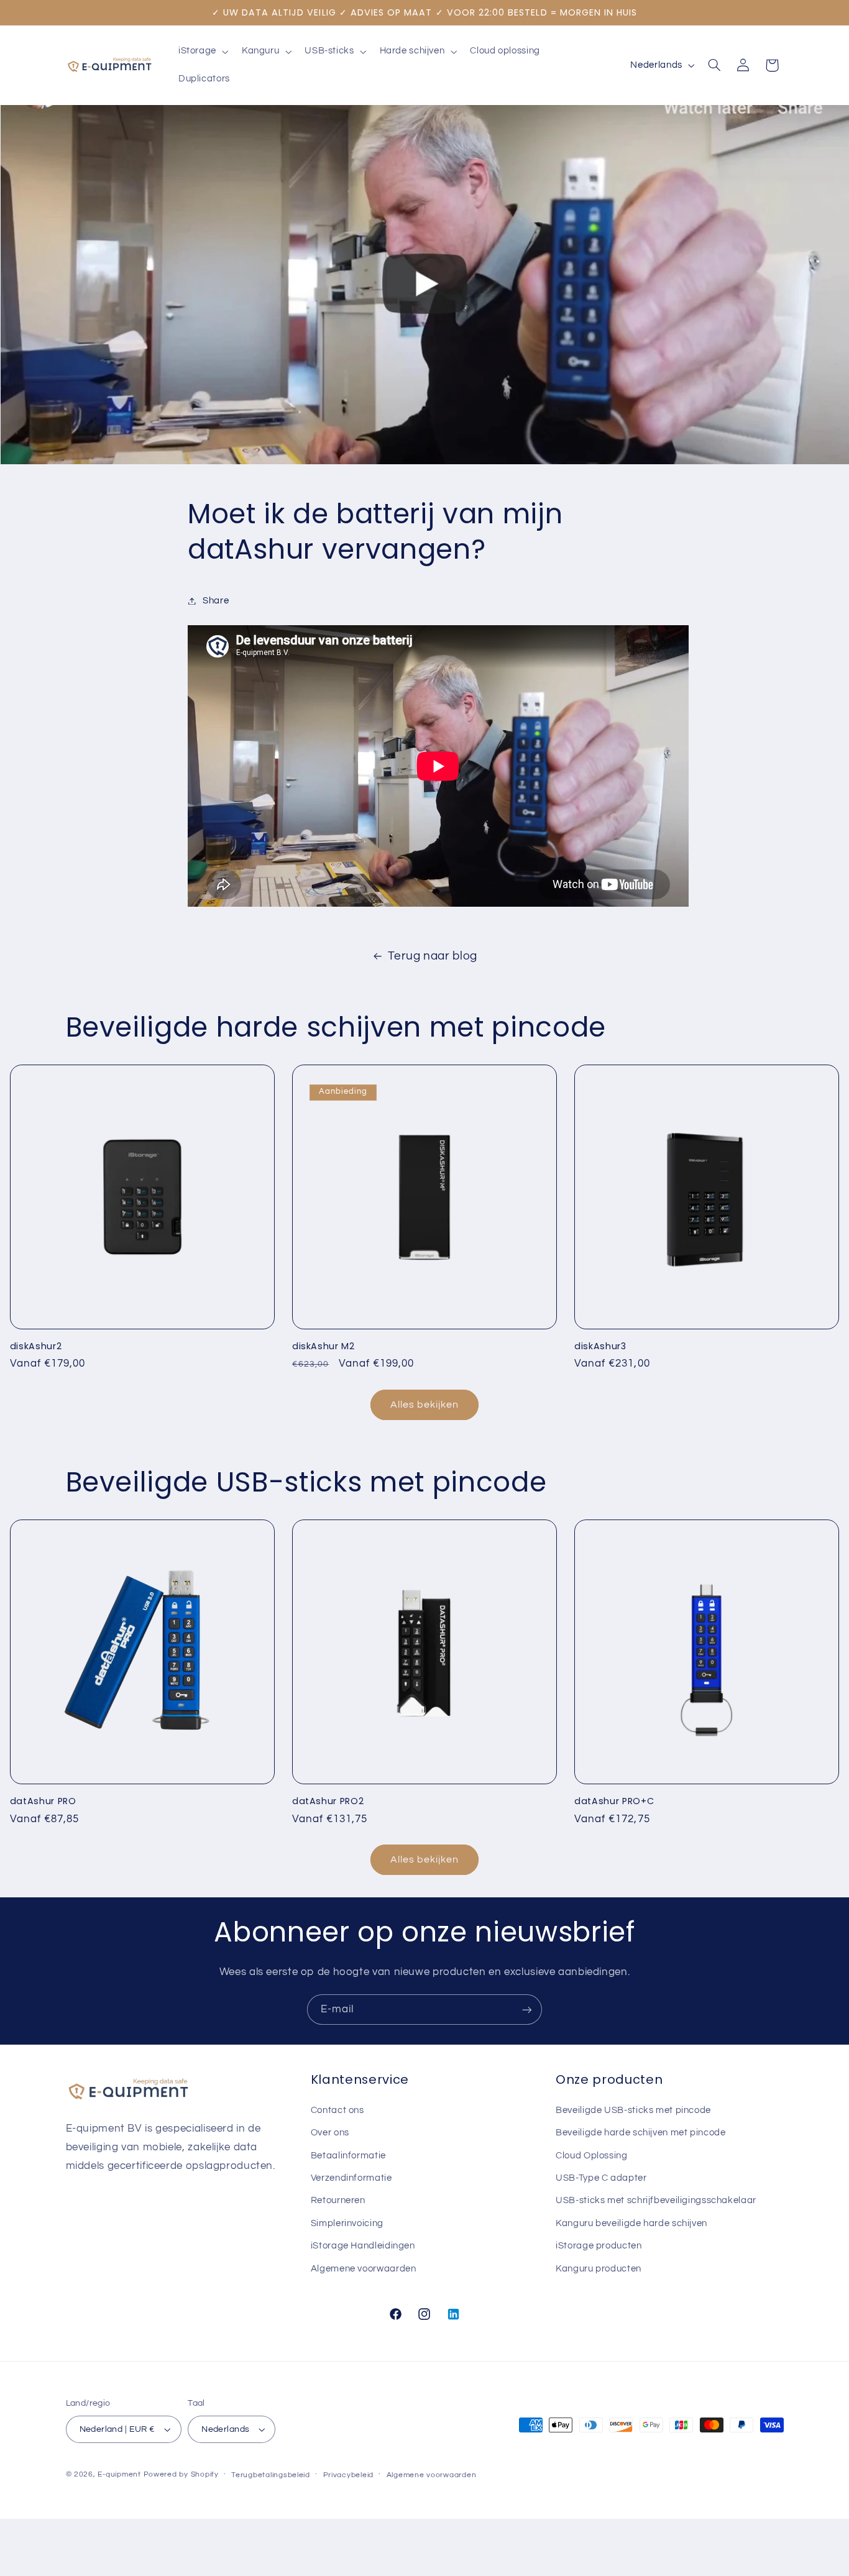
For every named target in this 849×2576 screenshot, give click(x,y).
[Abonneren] (527, 2010)
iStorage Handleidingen (363, 2246)
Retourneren (338, 2200)
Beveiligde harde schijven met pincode (640, 2133)
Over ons (330, 2133)
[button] (202, 52)
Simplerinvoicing (347, 2223)
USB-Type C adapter (601, 2178)
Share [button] (216, 601)
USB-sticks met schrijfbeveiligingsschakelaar (656, 2200)
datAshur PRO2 (328, 1801)
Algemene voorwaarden (364, 2269)
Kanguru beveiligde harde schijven (631, 2223)
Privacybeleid (349, 2475)
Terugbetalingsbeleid (271, 2475)
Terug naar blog (432, 956)
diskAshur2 (36, 1346)
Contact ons (337, 2110)
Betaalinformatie (348, 2156)
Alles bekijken (425, 1405)
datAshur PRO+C (614, 1801)
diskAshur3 (600, 1346)
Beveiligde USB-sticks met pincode (633, 2110)
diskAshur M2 (324, 1346)
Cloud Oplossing (591, 2156)
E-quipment (119, 2474)
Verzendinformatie (351, 2178)
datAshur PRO (43, 1801)
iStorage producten (599, 2246)
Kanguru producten (599, 2269)
